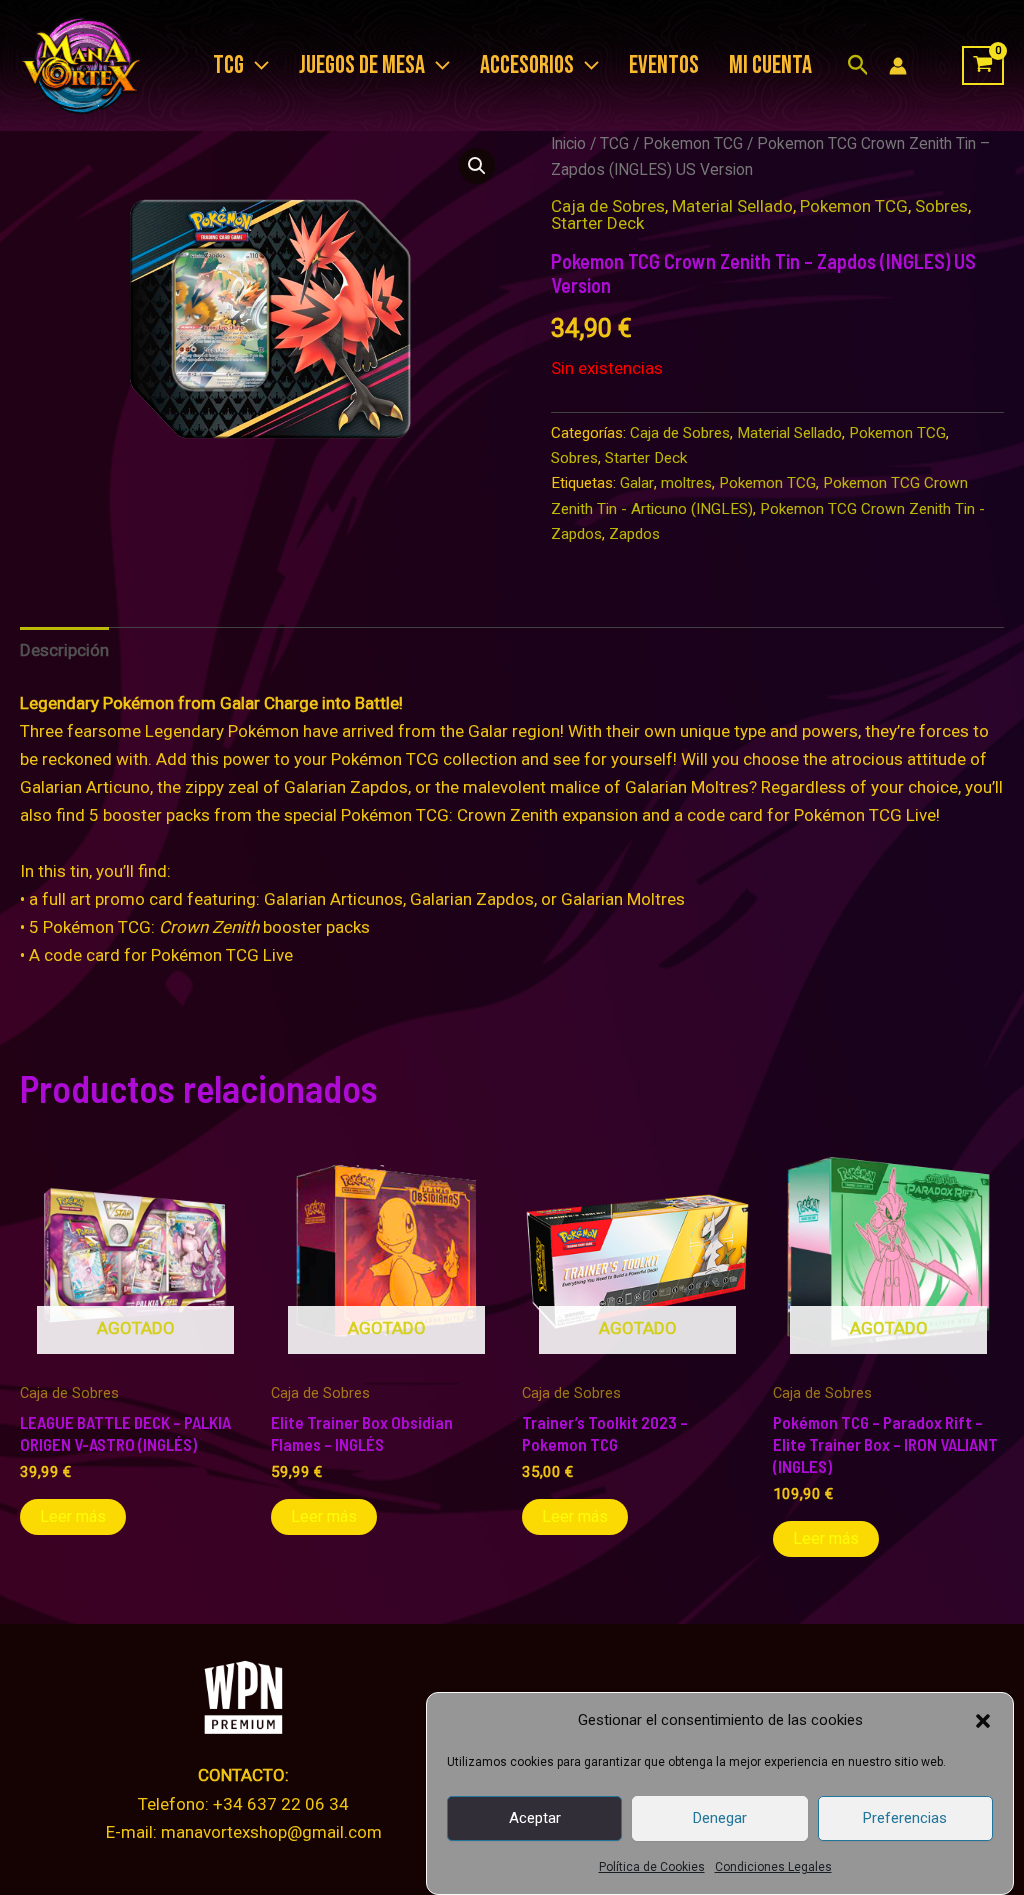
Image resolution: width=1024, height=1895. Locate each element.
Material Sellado (732, 206)
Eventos (664, 65)
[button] (983, 1721)
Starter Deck (597, 223)
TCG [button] (228, 65)
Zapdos (634, 534)
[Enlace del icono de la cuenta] (898, 66)
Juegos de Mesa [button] (362, 65)
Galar (637, 483)
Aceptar (535, 1818)
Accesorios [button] (527, 65)
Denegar (720, 1818)
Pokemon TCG (693, 143)
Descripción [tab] (64, 650)
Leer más (73, 1516)
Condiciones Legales (773, 1867)
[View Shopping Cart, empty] (983, 66)
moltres (686, 483)
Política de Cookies (652, 1867)
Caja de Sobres (608, 206)
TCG (614, 143)
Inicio (568, 143)
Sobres (941, 206)
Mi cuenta (770, 65)
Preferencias (905, 1818)
